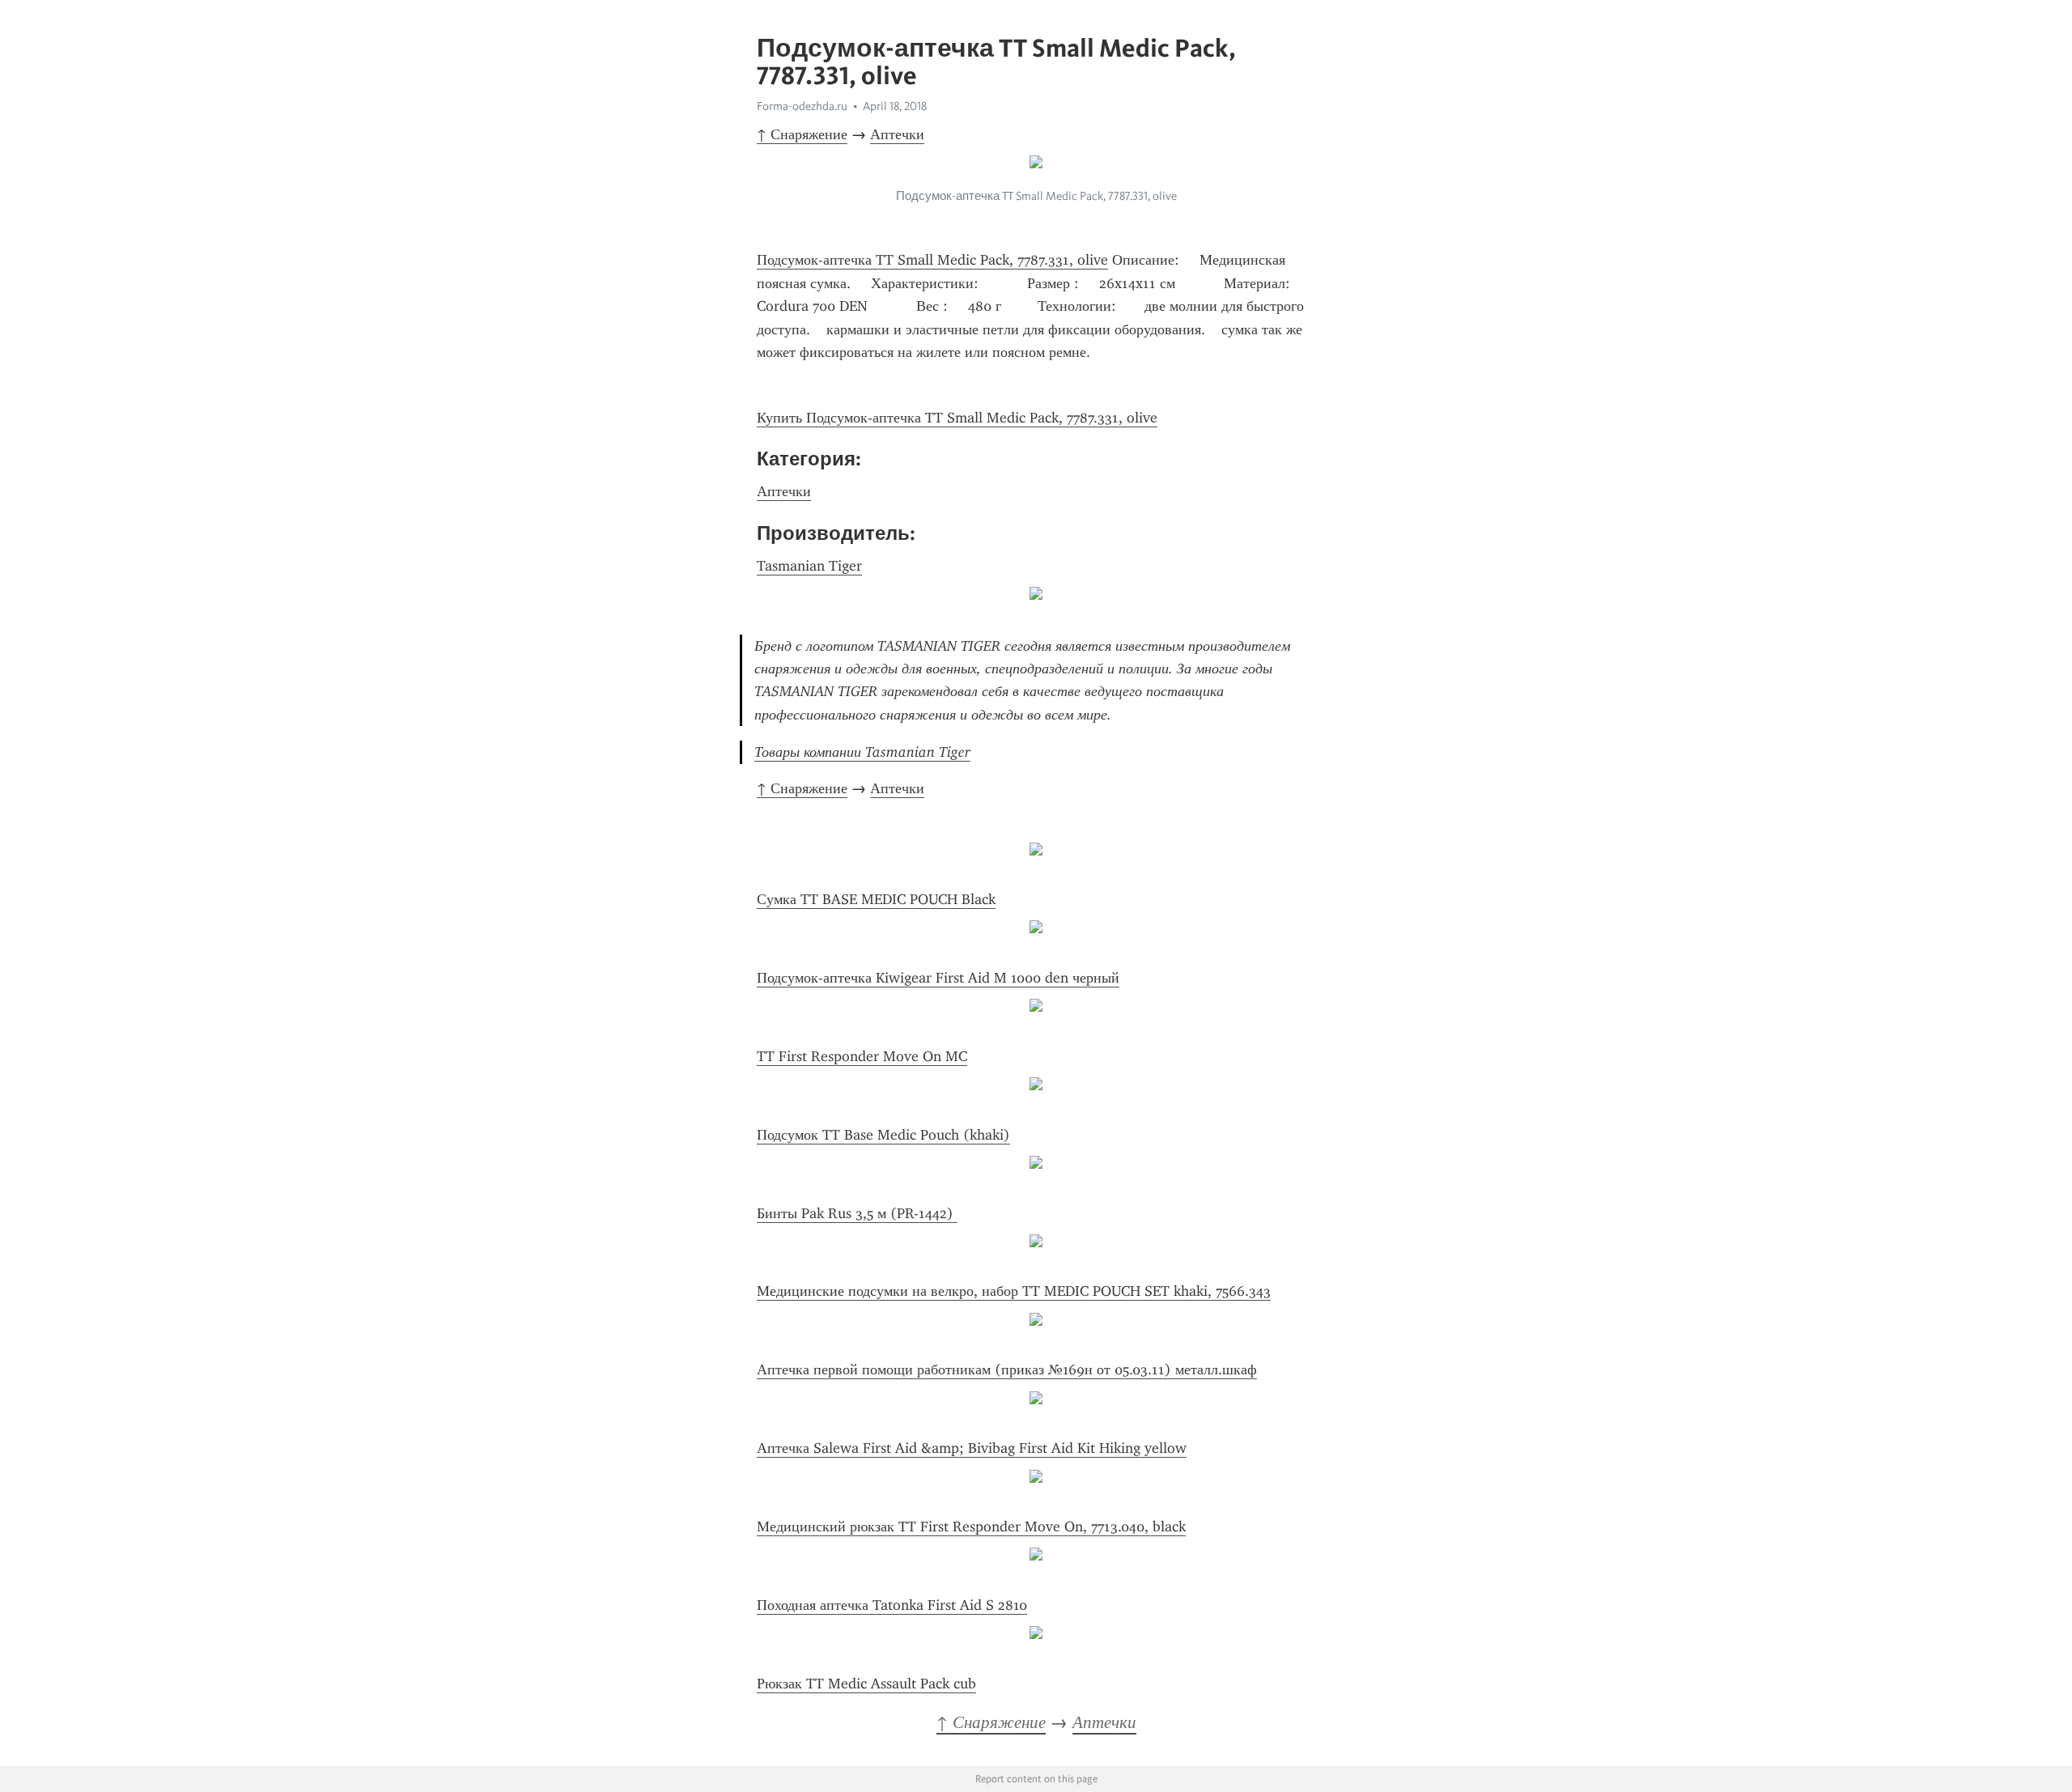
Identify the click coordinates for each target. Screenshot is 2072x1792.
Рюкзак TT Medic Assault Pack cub (866, 1684)
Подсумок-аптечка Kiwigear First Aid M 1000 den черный (938, 978)
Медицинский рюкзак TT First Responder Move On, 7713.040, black (971, 1527)
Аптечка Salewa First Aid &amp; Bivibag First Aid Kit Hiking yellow (972, 1448)
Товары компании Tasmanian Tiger (862, 752)
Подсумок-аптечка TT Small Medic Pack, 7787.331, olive (932, 260)
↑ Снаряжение (802, 134)
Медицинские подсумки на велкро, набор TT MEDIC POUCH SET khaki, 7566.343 (1014, 1291)
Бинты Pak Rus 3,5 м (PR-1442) (857, 1213)
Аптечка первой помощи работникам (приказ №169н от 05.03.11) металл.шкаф (1007, 1369)
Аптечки (897, 134)
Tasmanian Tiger (809, 566)
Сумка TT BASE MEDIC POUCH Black (876, 899)
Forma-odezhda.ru (802, 106)
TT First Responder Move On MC (862, 1056)
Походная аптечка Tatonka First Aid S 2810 (892, 1605)
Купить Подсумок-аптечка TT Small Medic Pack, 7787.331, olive (957, 418)
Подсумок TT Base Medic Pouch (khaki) (883, 1135)
